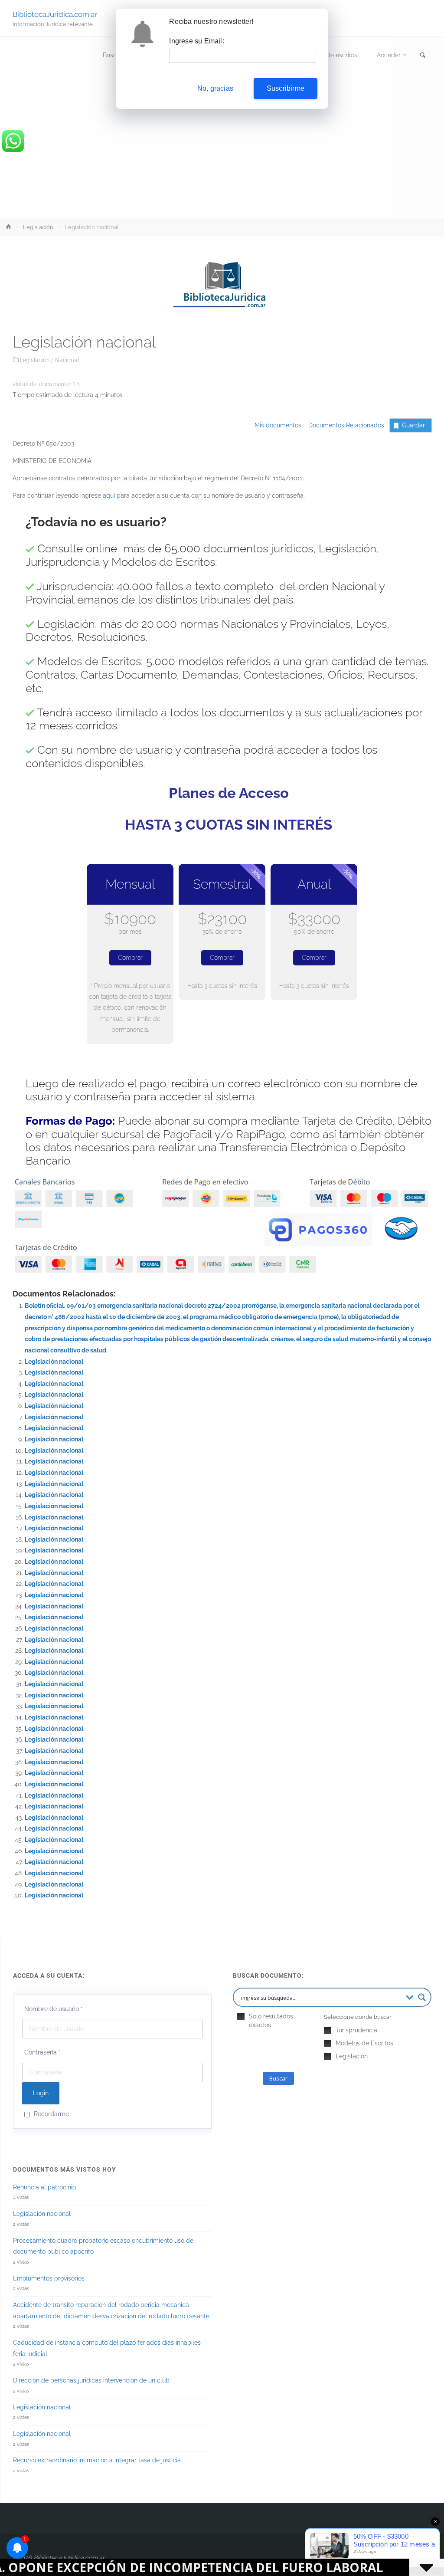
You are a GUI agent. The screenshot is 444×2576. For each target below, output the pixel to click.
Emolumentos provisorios (49, 2278)
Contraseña (42, 2052)
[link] (423, 56)
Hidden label (241, 2016)
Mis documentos (278, 425)
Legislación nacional (54, 1362)
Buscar (278, 2078)
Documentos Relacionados (344, 425)
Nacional (67, 360)
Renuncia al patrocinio (44, 2187)
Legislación (38, 227)
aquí (109, 496)
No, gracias (215, 88)
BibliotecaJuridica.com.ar (55, 14)
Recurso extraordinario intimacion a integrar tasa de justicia (97, 2460)
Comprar (130, 958)
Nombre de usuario (54, 2009)
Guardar (413, 425)
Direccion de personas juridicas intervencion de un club (91, 2380)
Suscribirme (286, 88)
